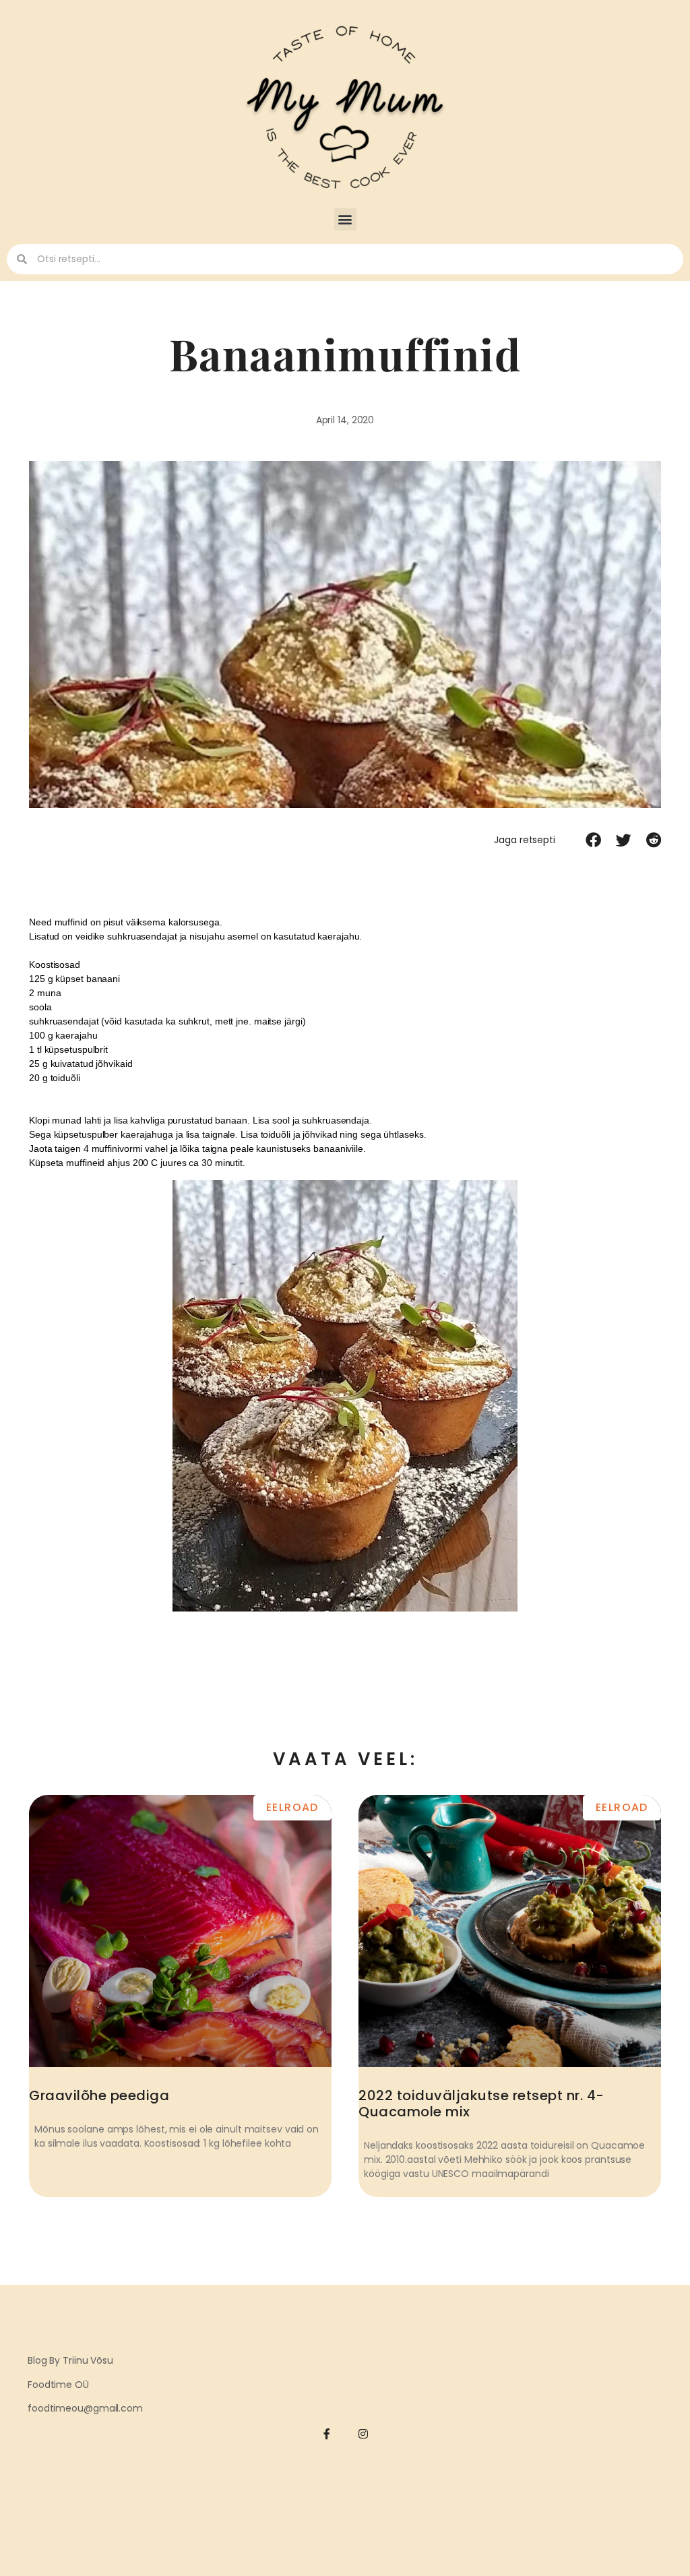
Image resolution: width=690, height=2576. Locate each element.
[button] (345, 219)
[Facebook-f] (327, 2434)
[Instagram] (364, 2434)
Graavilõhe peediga (99, 2095)
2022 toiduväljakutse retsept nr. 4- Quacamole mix (481, 2104)
